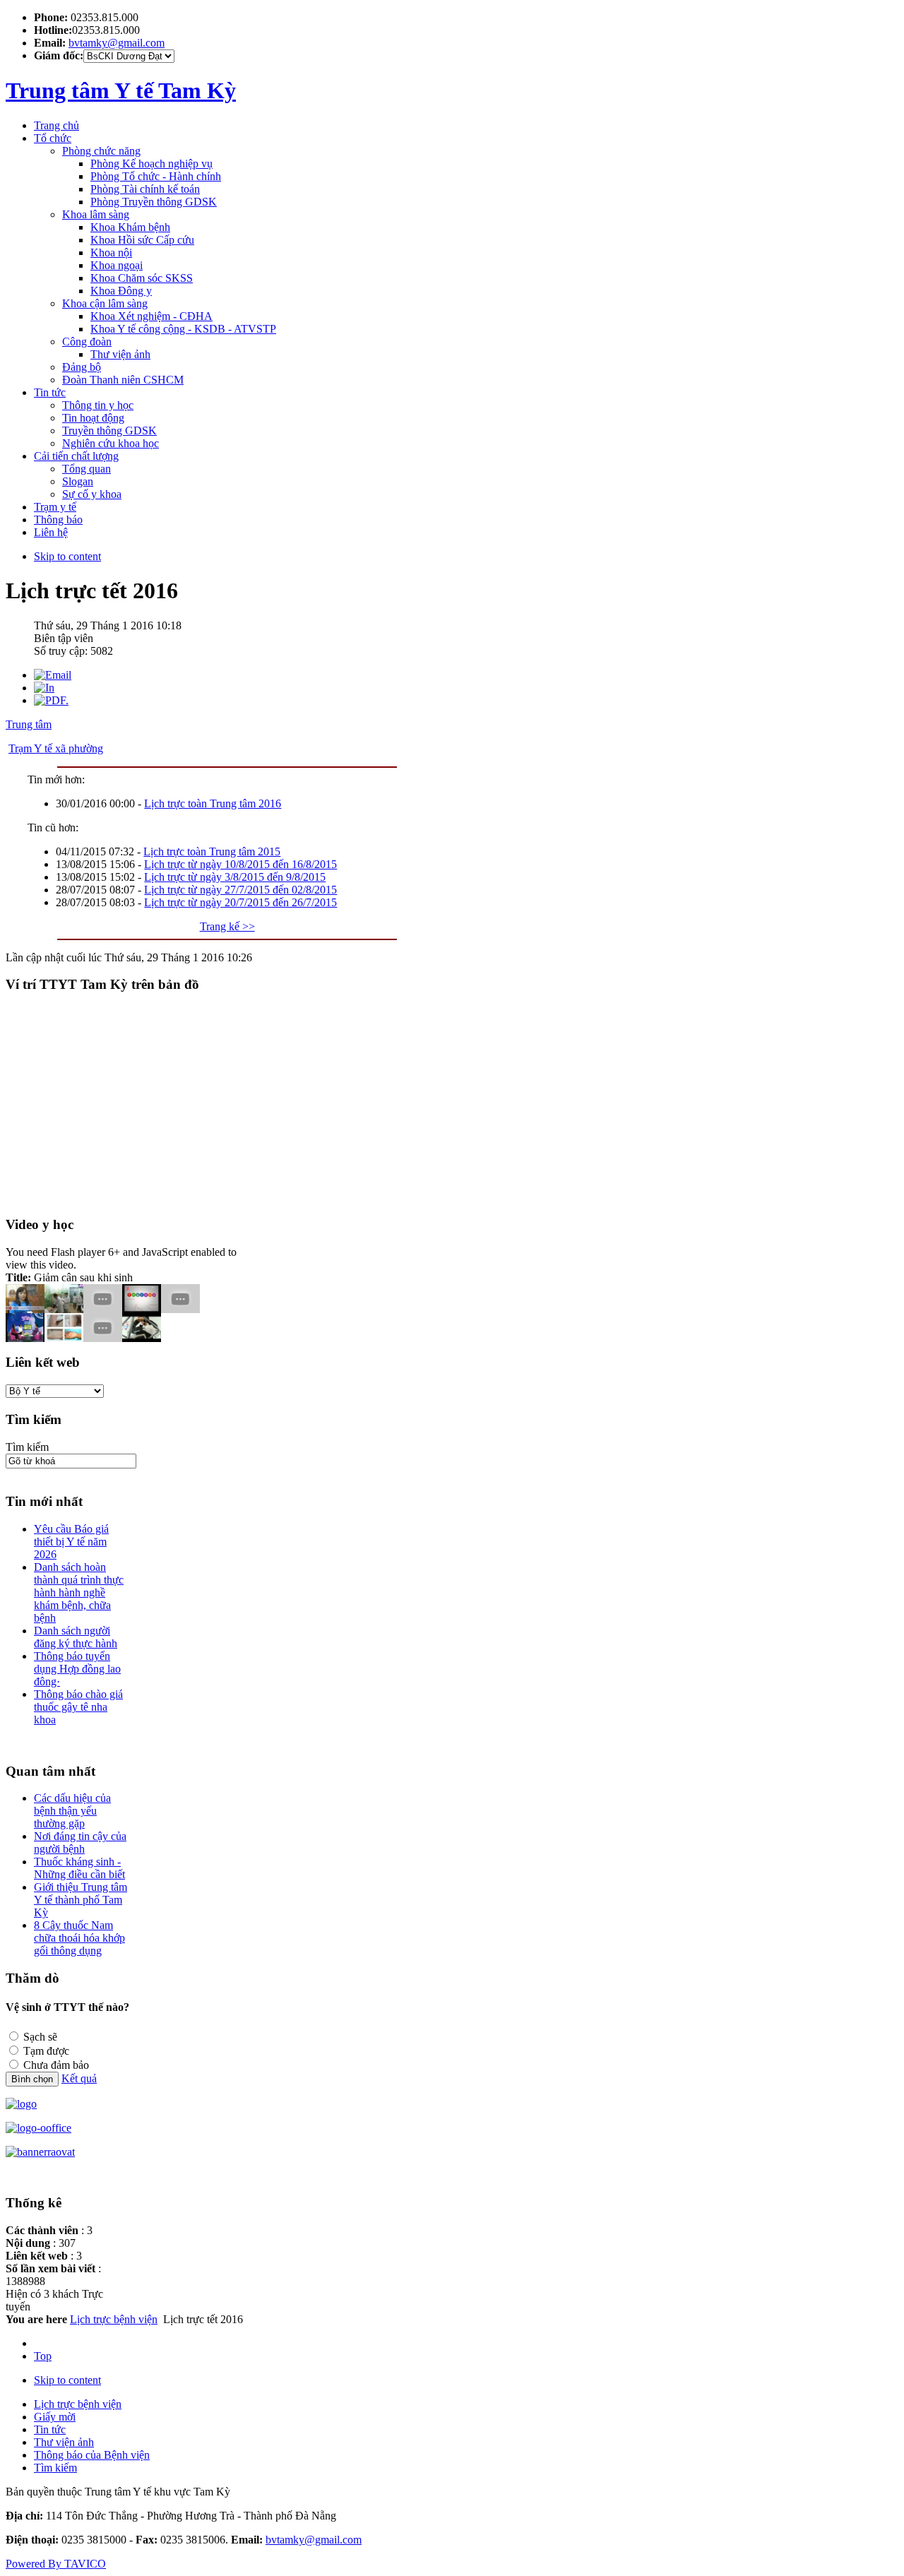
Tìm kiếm (27, 1447)
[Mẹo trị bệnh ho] (180, 1309)
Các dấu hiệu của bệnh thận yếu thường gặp (72, 1811)
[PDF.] (51, 700)
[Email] (53, 675)
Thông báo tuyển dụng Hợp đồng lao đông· (77, 1669)
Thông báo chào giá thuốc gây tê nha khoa (78, 1707)
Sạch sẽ (40, 2037)
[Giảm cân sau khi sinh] (25, 1338)
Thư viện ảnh (64, 2442)
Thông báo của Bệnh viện (92, 2455)
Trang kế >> (227, 926)
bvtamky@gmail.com (117, 43)
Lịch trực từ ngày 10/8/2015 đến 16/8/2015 (240, 864)
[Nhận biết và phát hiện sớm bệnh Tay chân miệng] (64, 1338)
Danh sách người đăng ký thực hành (76, 1637)
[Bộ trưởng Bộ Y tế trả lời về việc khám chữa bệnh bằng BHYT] (103, 1309)
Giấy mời (55, 2417)
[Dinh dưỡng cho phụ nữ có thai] (142, 1309)
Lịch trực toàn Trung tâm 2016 (213, 803)
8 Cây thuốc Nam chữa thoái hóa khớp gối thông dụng (79, 1938)
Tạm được (46, 2051)
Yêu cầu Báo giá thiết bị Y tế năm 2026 (71, 1542)
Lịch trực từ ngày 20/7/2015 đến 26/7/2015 (240, 902)
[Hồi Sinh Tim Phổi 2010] (103, 1338)
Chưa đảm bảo (56, 2065)
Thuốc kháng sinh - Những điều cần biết (79, 1868)
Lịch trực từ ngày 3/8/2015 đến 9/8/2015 (235, 877)
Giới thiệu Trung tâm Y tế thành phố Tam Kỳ (81, 1900)
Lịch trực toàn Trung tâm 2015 (212, 851)
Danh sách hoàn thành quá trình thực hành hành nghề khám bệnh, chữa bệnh (79, 1592)
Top (43, 2356)
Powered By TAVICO (56, 2564)
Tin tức (50, 2429)
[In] (44, 688)
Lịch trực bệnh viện (114, 2319)
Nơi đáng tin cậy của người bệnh (80, 1842)
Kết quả (79, 2078)
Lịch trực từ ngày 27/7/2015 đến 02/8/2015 (240, 890)
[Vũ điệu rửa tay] (142, 1338)
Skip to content (67, 556)
